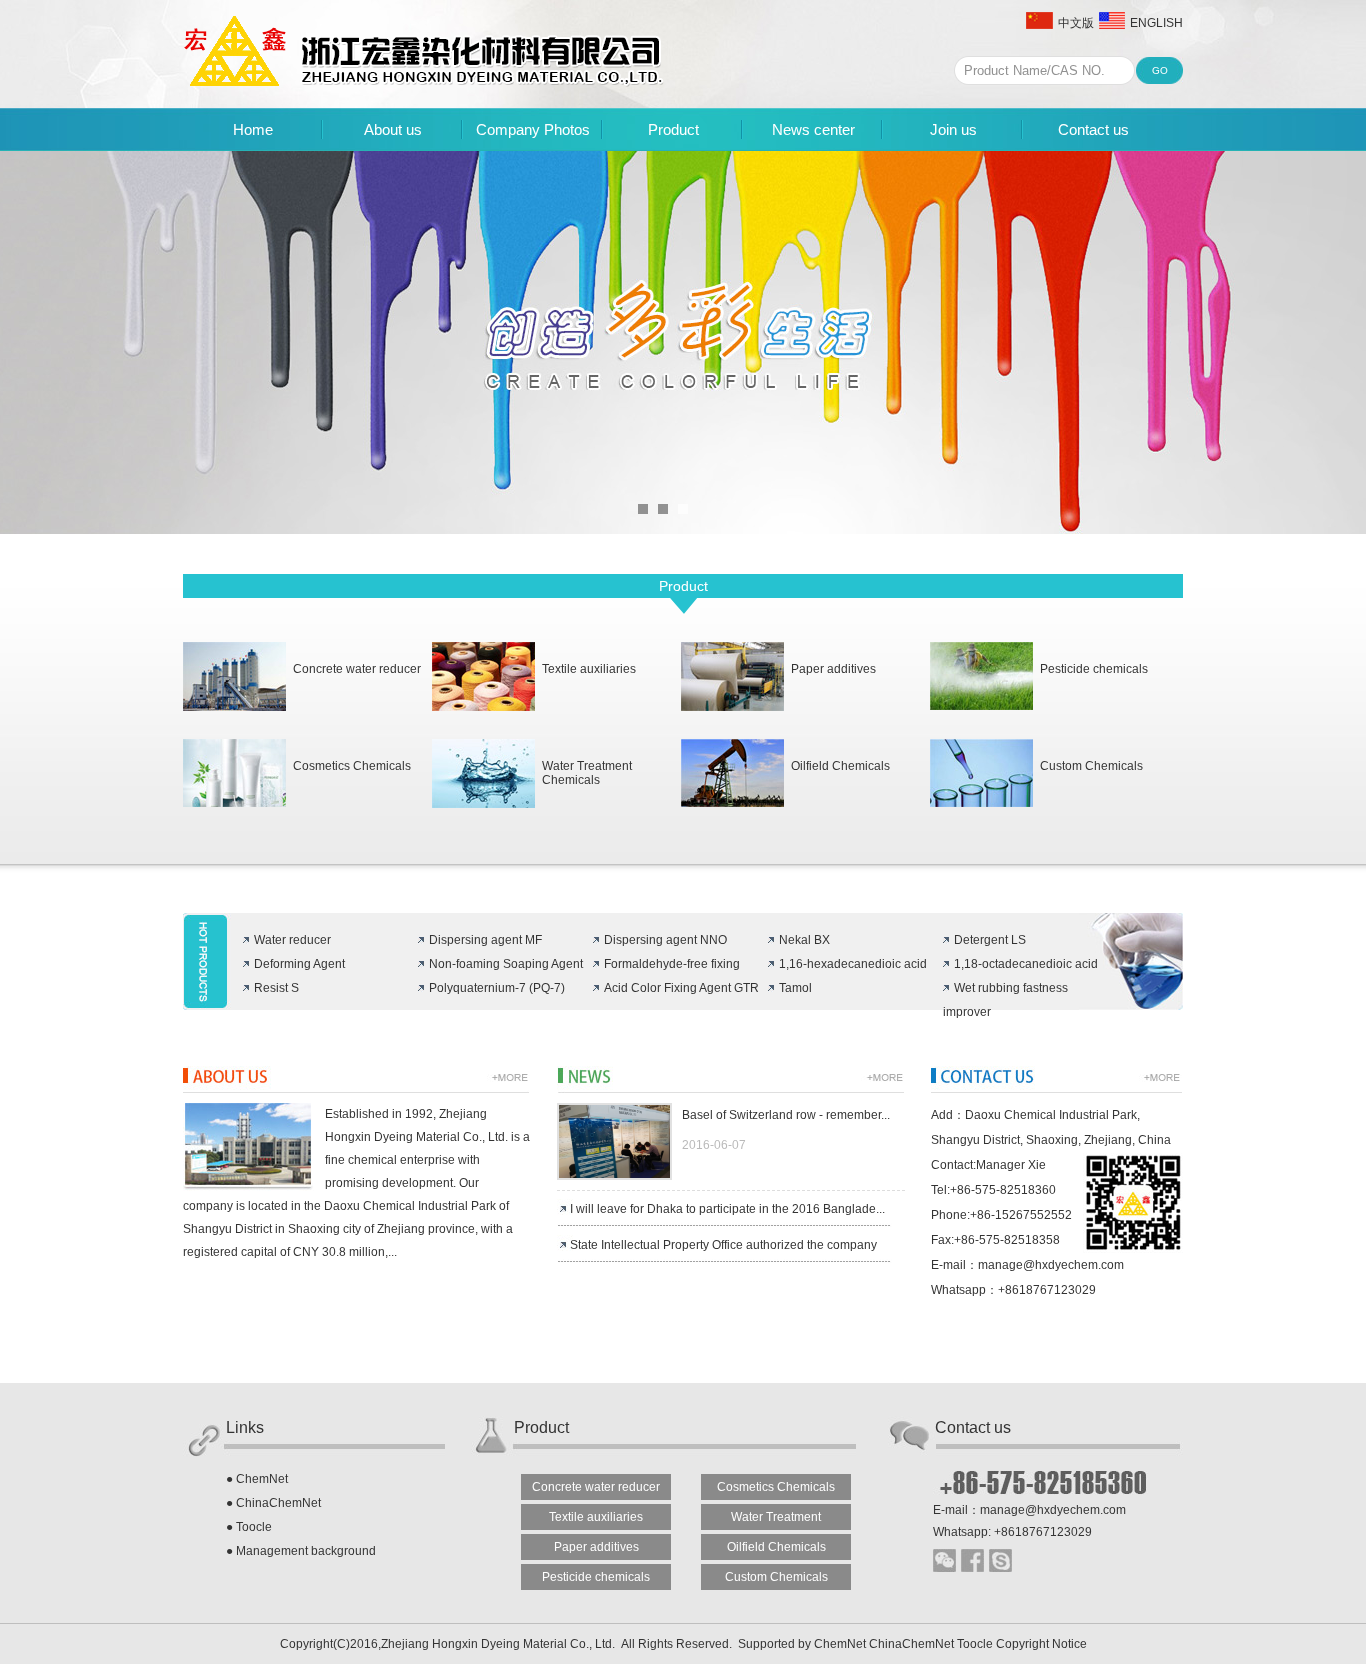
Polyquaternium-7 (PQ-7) (497, 988)
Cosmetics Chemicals (352, 766)
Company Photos (533, 129)
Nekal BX (804, 940)
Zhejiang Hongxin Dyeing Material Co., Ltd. (499, 1644)
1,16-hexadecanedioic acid (853, 964)
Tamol (795, 988)
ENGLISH (1156, 23)
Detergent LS (990, 940)
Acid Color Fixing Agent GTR (681, 988)
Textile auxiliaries (589, 669)
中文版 (1076, 23)
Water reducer (292, 940)
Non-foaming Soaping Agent (506, 964)
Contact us (1093, 129)
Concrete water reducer (357, 669)
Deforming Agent (299, 964)
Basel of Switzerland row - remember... (786, 1115)
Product (673, 129)
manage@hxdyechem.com (1051, 1265)
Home (253, 129)
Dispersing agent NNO (665, 940)
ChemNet (262, 1479)
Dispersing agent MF (485, 940)
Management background (306, 1551)
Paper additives (833, 669)
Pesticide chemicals (1094, 669)
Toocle (254, 1527)
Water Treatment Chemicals (587, 773)
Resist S (276, 988)
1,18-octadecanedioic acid (1026, 964)
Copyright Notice (1041, 1644)
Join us (953, 129)
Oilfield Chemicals (840, 766)
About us (393, 129)
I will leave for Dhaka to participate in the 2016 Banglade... (727, 1209)
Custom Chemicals (1091, 766)
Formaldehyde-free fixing (672, 964)
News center (813, 129)
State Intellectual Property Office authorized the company (723, 1245)
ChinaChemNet (278, 1503)
